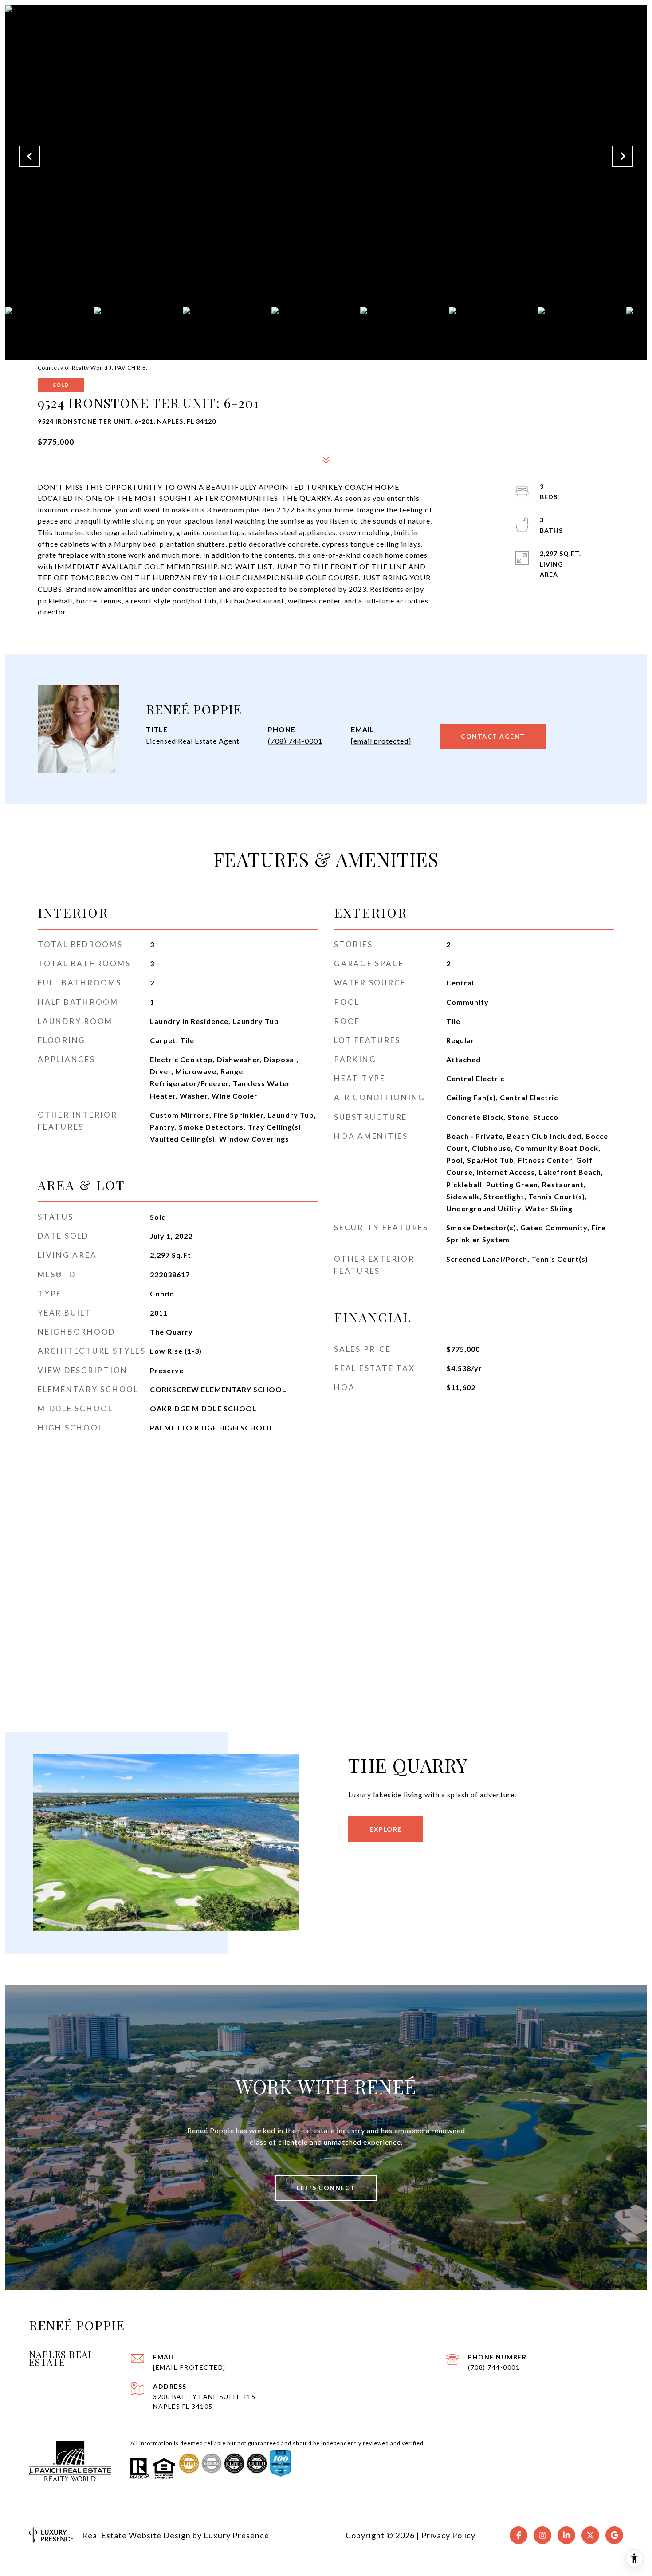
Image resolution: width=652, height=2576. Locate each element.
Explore (386, 1829)
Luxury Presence (236, 2535)
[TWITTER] (590, 2535)
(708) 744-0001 (295, 741)
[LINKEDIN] (566, 2535)
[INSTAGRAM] (542, 2535)
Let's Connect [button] (326, 2188)
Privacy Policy (448, 2535)
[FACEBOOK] (518, 2535)
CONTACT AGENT (493, 736)
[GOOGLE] (614, 2535)
